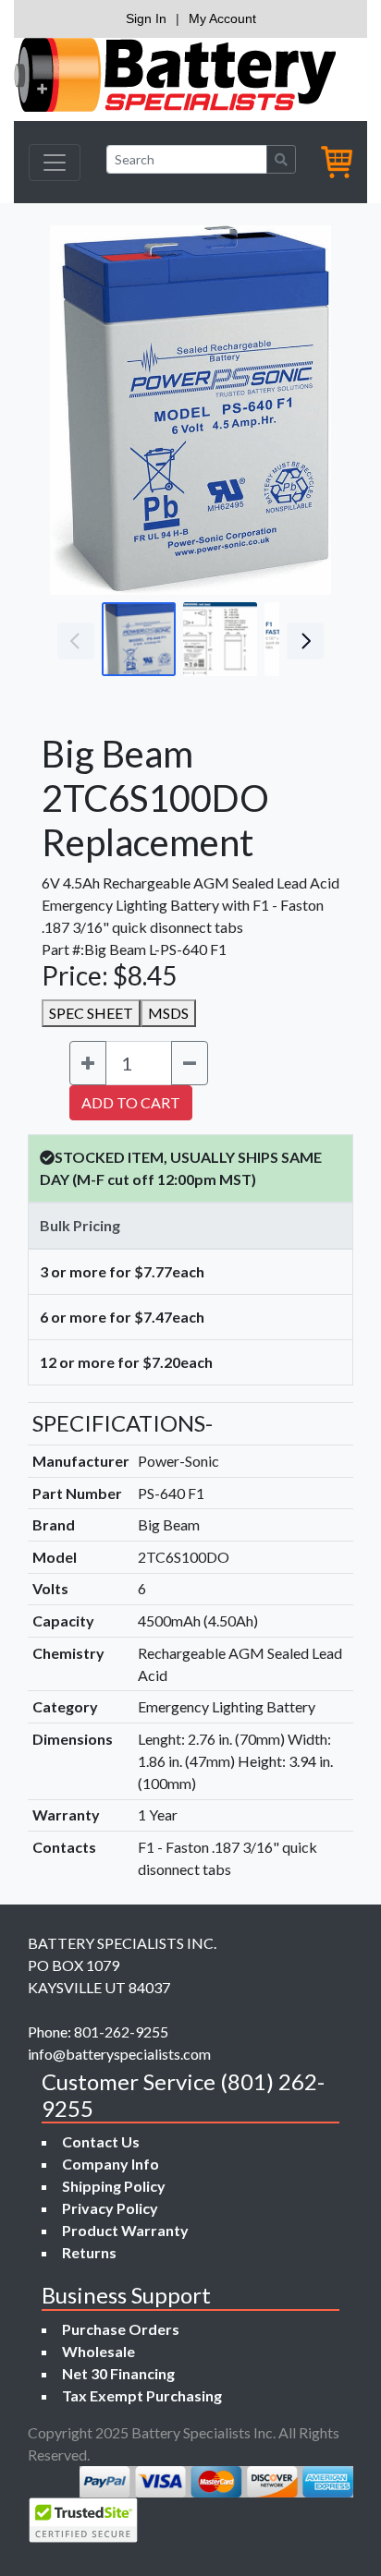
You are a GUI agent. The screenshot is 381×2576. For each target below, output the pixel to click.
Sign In (146, 18)
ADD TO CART (131, 1102)
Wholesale (98, 2351)
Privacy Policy (110, 2208)
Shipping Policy (114, 2186)
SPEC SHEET (91, 1013)
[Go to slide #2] (220, 639)
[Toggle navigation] (55, 163)
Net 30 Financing (118, 2373)
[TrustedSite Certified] (83, 2520)
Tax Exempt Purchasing (142, 2395)
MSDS (168, 1013)
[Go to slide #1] (139, 639)
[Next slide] (303, 410)
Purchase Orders (121, 2329)
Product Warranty (125, 2230)
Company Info (111, 2164)
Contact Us (101, 2141)
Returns (89, 2252)
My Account (222, 18)
